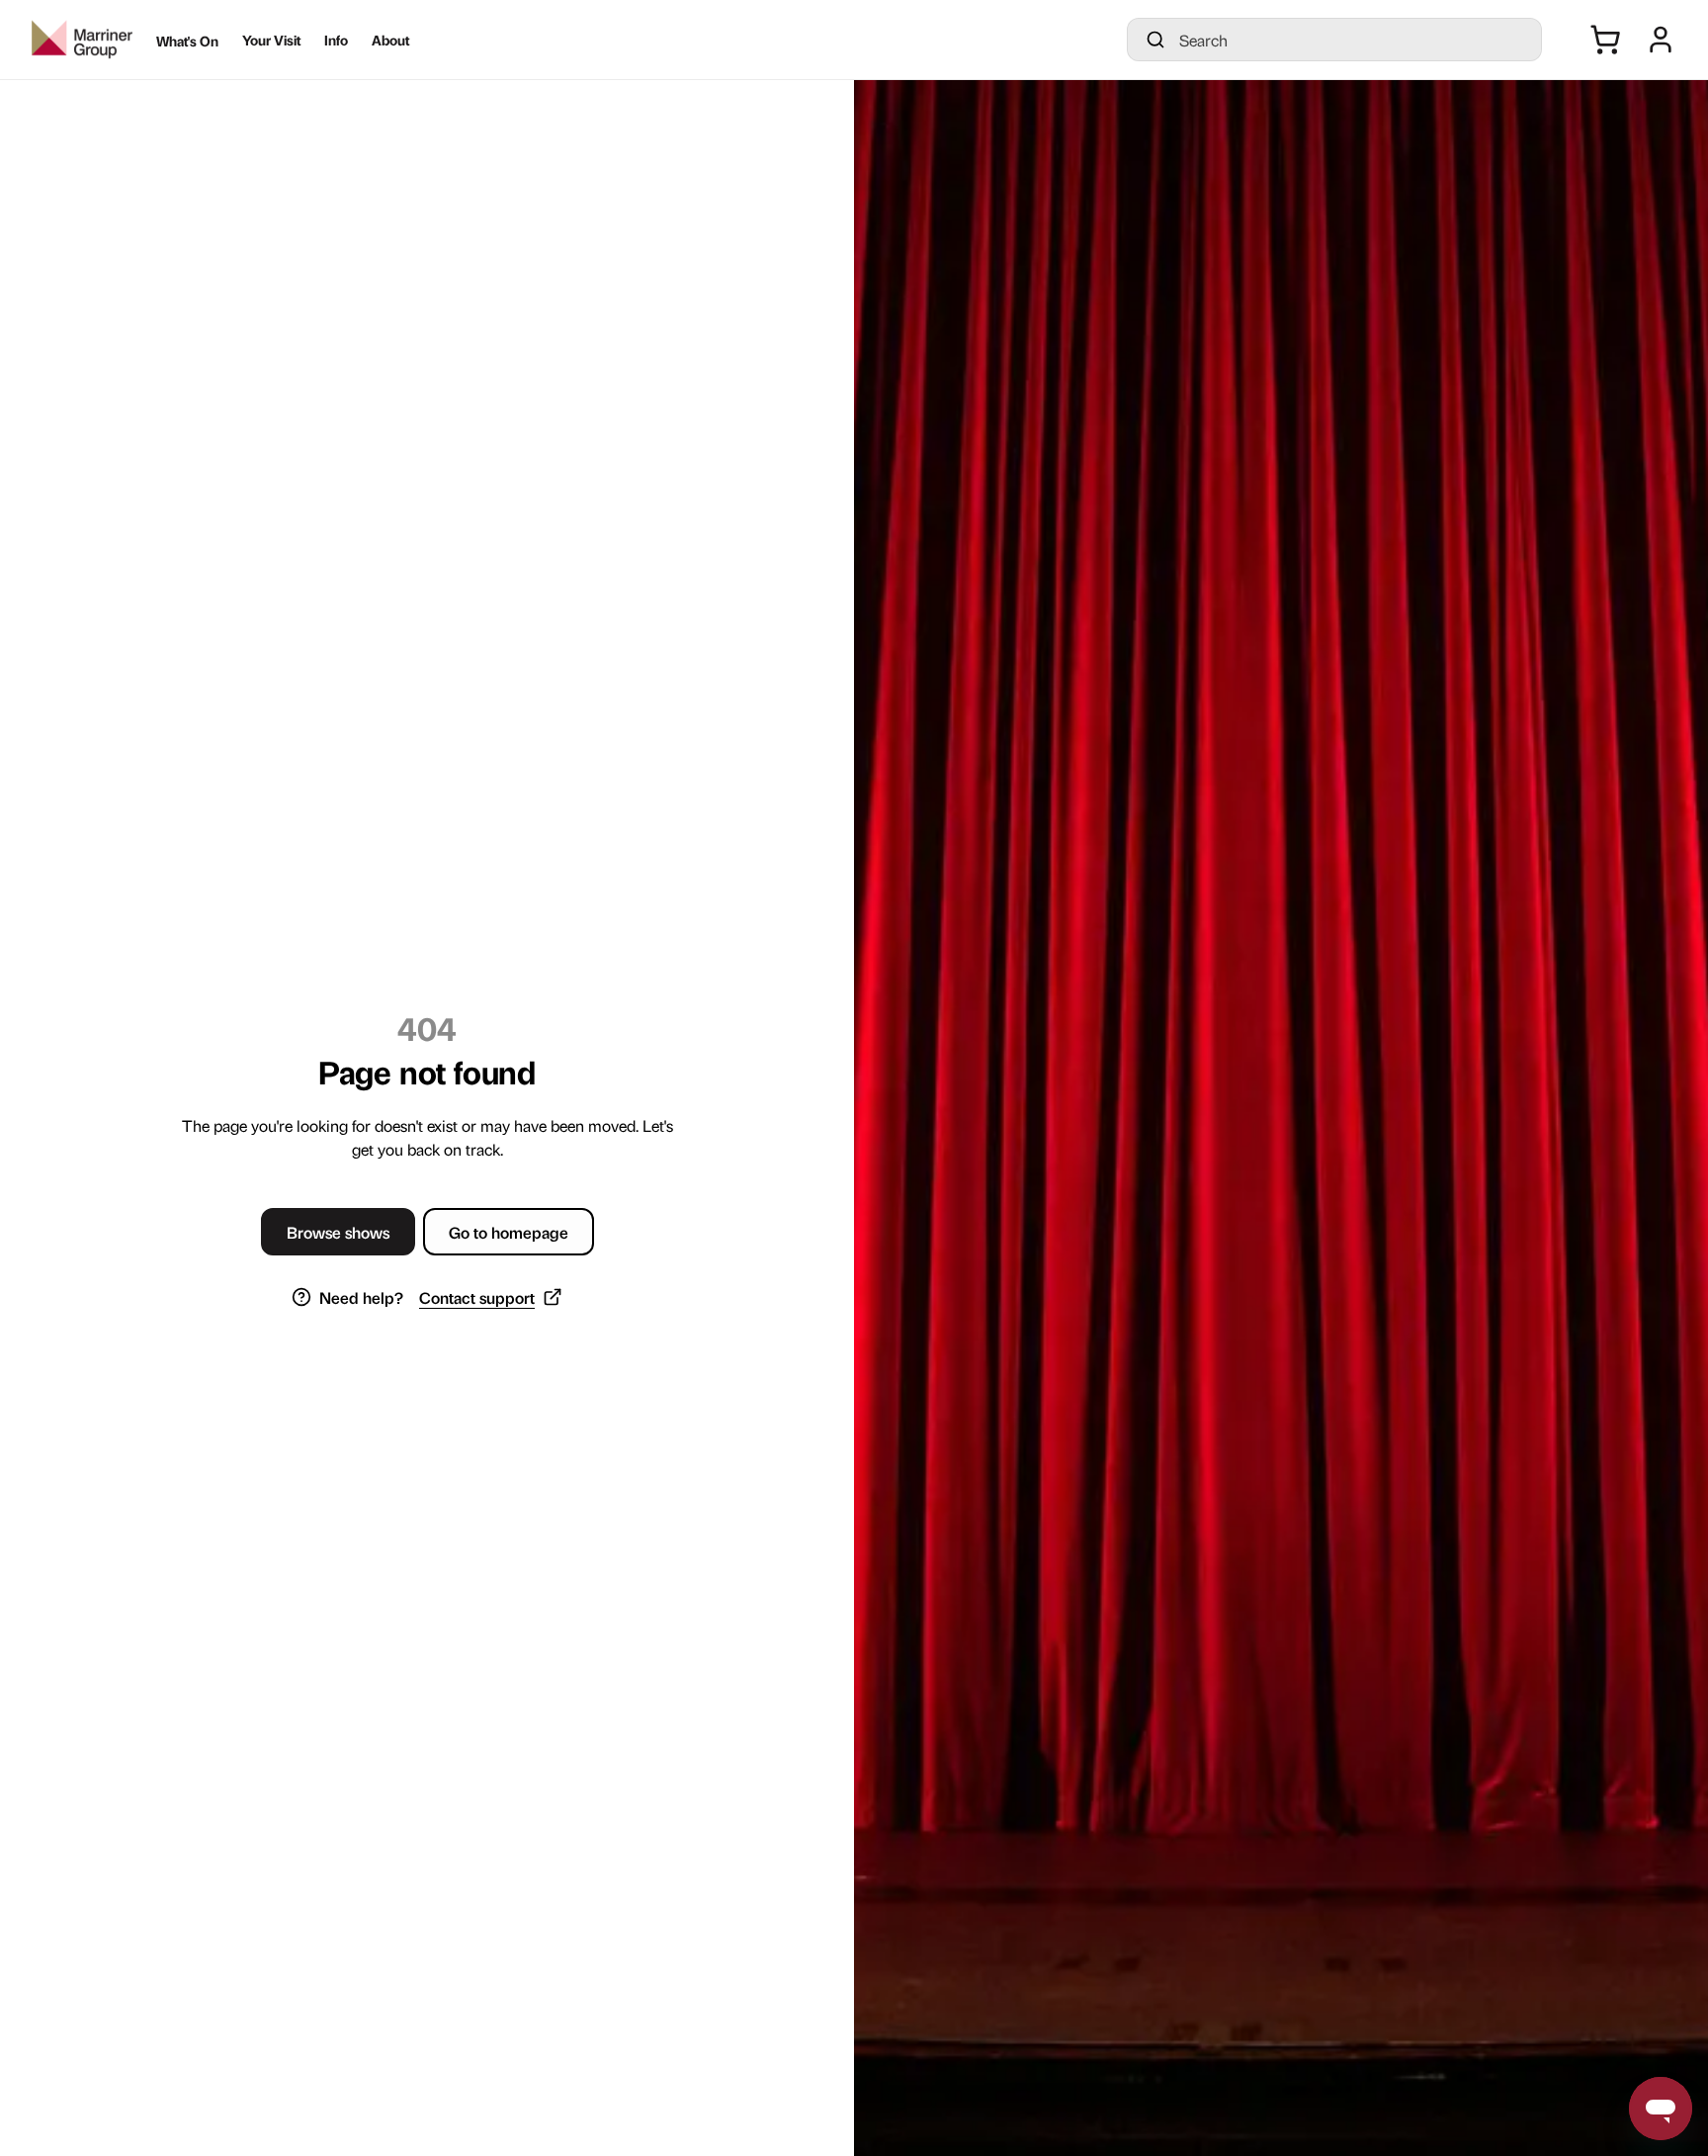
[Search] (1155, 40)
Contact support (477, 1297)
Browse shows (338, 1232)
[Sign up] (1661, 40)
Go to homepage (509, 1232)
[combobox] (1352, 40)
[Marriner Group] (82, 40)
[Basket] (1605, 40)
